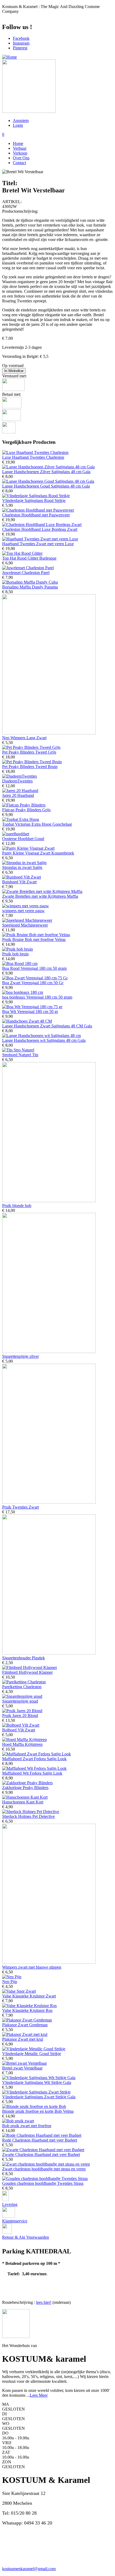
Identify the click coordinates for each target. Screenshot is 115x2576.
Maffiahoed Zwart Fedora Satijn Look (34, 1759)
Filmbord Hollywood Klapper (27, 1672)
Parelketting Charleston (22, 1687)
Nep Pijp (10, 1982)
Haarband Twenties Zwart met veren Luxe (38, 544)
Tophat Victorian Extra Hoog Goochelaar (37, 824)
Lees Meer (39, 2395)
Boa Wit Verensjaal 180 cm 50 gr (30, 1012)
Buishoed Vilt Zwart (19, 882)
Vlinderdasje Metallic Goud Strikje (32, 2054)
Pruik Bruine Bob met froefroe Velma (34, 939)
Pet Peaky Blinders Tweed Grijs (29, 752)
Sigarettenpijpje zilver (20, 1356)
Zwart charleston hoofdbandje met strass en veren (44, 2169)
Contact (19, 163)
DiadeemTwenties (17, 781)
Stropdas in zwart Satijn (22, 867)
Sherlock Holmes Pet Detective (28, 1816)
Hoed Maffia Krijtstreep (22, 1744)
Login (18, 125)
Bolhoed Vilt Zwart (19, 1730)
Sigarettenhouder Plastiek (24, 1658)
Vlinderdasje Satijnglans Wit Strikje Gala (37, 2082)
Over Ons (21, 158)
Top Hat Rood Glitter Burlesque (29, 558)
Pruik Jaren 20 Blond (20, 1716)
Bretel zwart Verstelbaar (22, 2068)
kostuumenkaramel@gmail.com (29, 2569)
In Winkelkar (14, 371)
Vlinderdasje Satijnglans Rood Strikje (34, 500)
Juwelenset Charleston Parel (26, 573)
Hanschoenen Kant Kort (23, 1802)
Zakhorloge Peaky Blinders (25, 1788)
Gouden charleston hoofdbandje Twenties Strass (43, 2183)
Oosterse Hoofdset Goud (23, 839)
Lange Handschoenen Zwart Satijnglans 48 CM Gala (47, 1026)
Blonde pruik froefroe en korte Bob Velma (38, 2111)
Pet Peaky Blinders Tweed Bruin (30, 767)
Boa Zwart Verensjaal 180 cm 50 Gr (33, 983)
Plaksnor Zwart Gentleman (25, 2025)
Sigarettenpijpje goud (20, 1701)
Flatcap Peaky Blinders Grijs (26, 810)
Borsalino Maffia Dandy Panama (30, 587)
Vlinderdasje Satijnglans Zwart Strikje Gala (39, 2097)
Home (18, 143)
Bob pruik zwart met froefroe (27, 2126)
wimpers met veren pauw (23, 911)
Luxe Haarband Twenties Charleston (33, 457)
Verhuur (20, 148)
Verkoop (20, 153)
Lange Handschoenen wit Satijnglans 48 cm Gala (44, 1040)
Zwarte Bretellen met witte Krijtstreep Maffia (40, 896)
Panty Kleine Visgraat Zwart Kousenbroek (38, 853)
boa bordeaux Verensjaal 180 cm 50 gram (37, 997)
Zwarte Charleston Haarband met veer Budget (41, 2154)
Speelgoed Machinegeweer (25, 925)
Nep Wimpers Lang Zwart (24, 738)
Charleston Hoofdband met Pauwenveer (36, 515)
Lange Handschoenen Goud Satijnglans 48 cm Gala (46, 486)
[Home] (9, 57)
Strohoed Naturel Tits (20, 1055)
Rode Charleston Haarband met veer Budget (40, 2140)
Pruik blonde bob (17, 1206)
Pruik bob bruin (15, 954)
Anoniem (21, 120)
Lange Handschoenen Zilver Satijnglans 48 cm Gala (46, 472)
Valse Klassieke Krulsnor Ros (27, 2010)
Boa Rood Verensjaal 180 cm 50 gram (34, 968)
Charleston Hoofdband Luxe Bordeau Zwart (40, 529)
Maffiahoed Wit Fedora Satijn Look (32, 1773)
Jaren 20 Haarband (18, 795)
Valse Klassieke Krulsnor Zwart (29, 1996)
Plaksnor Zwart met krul (23, 2039)
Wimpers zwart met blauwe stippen (32, 1967)
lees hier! (44, 2302)
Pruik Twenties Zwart (20, 1507)
